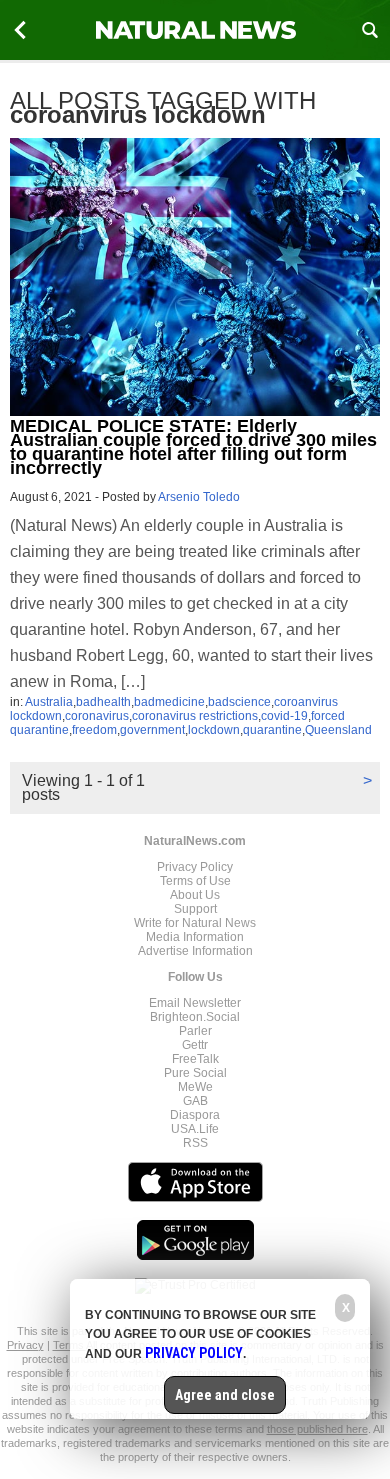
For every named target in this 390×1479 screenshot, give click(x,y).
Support (195, 909)
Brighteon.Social (195, 1017)
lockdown (214, 730)
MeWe (195, 1087)
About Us (195, 895)
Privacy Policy (195, 867)
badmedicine (169, 702)
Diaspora (195, 1115)
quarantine (272, 730)
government (152, 730)
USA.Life (195, 1129)
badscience (239, 702)
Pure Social (195, 1073)
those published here (317, 1429)
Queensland (338, 730)
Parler (195, 1031)
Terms (69, 1345)
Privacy (25, 1345)
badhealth (103, 702)
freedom (94, 730)
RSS (195, 1143)
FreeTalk (195, 1059)
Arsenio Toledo (199, 497)
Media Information (195, 937)
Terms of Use (195, 881)
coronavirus (97, 716)
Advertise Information (195, 951)
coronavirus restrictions (195, 716)
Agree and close (225, 1395)
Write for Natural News (195, 923)
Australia (49, 702)
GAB (195, 1101)
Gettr (195, 1045)
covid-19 (284, 716)
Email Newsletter (195, 1003)
